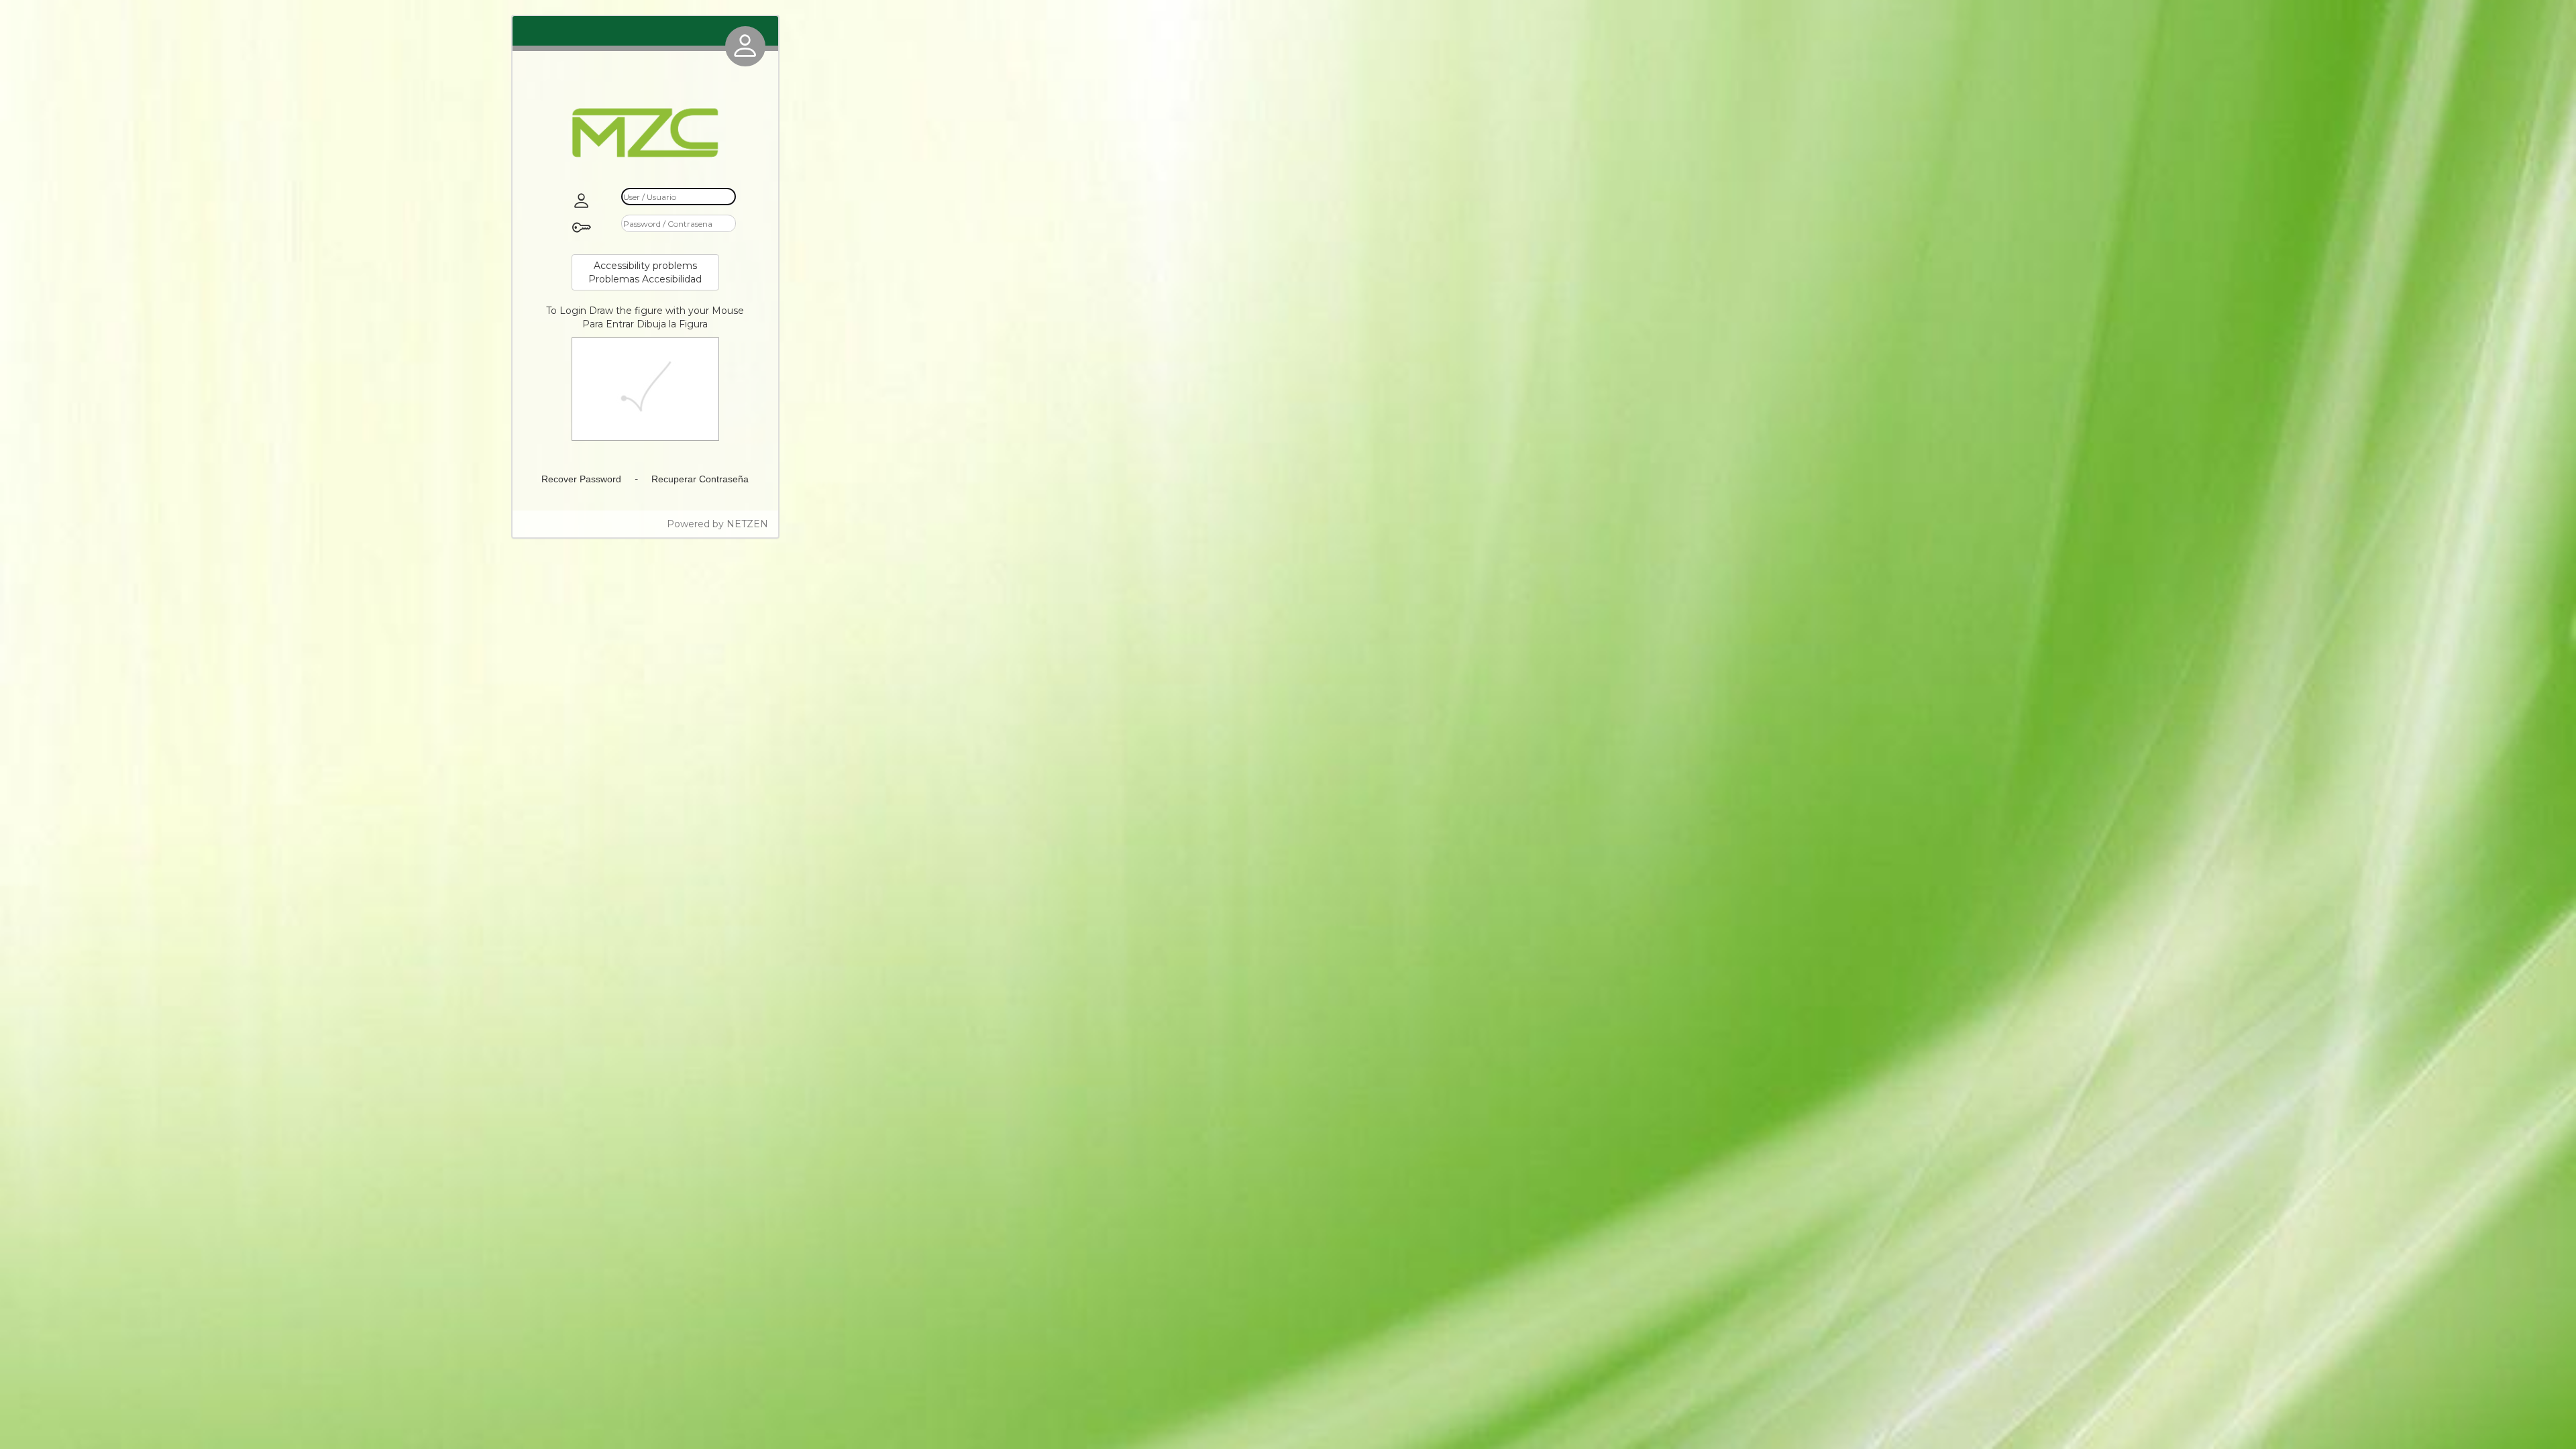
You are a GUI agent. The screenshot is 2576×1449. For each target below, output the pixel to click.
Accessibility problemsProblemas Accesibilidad (645, 272)
